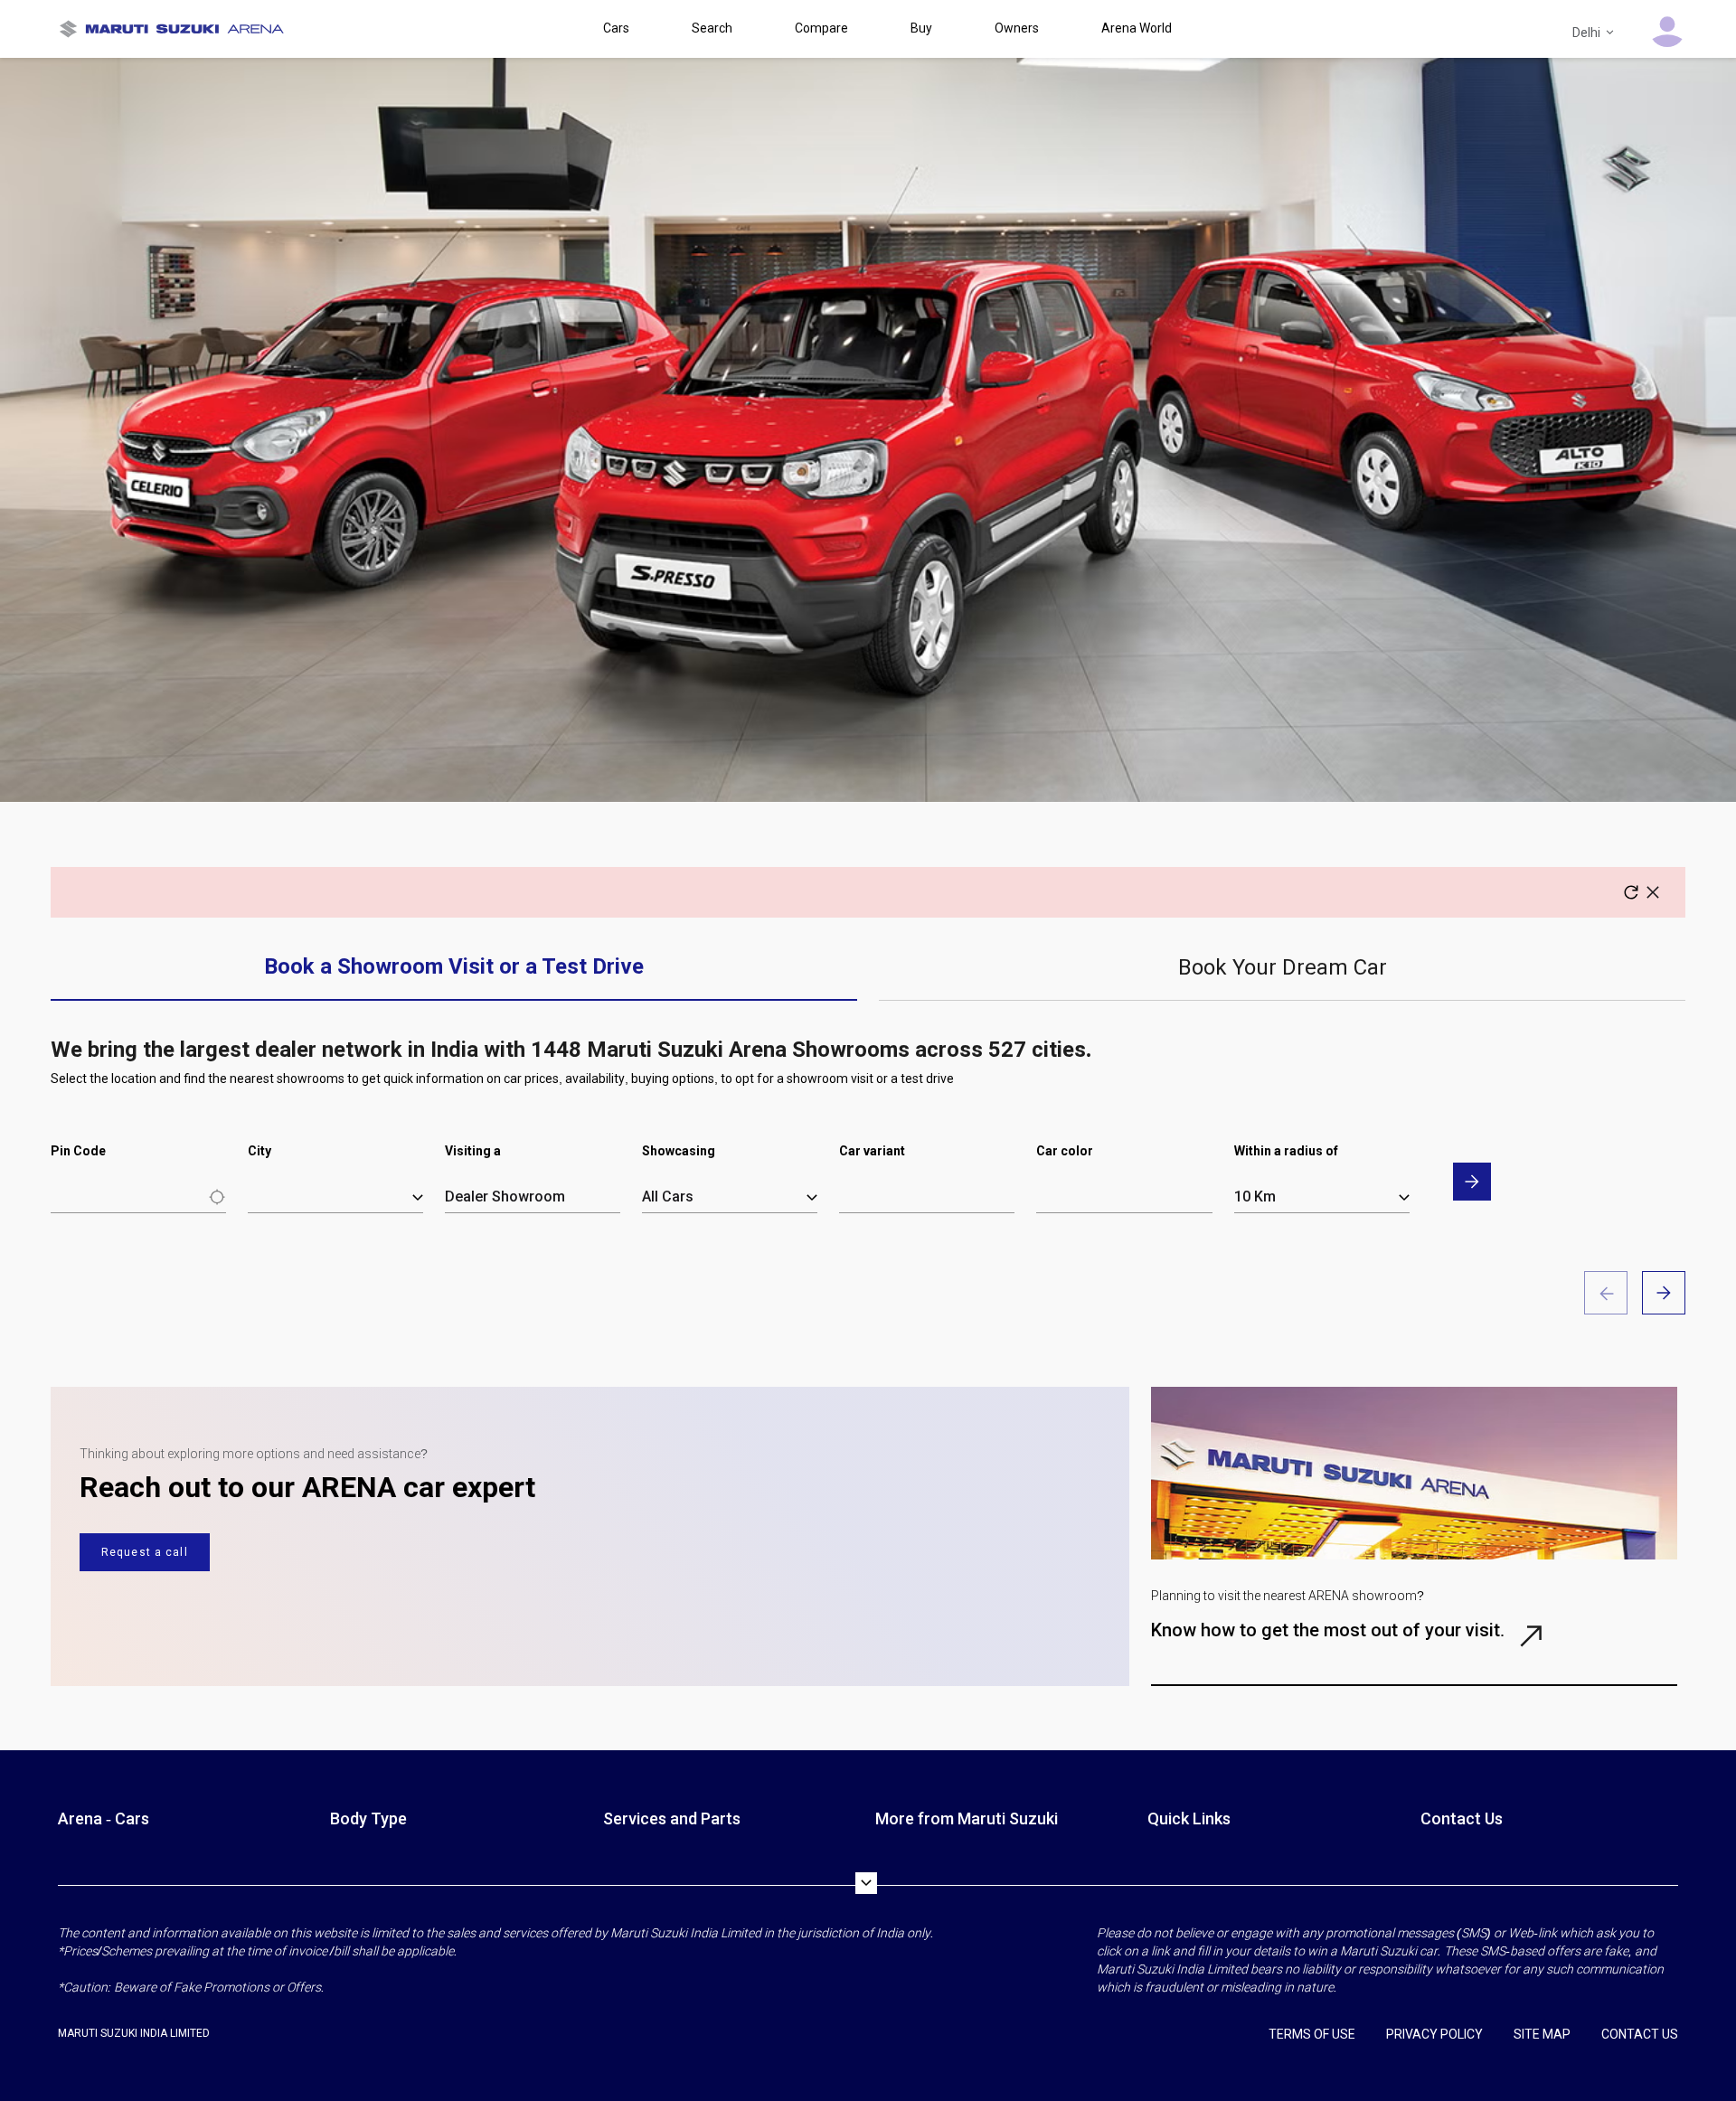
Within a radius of (1286, 1151)
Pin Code (78, 1151)
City (259, 1151)
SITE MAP (1542, 2034)
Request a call (145, 1552)
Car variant (872, 1151)
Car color (1065, 1151)
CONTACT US (1640, 2034)
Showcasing (679, 1151)
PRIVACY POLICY (1434, 2034)
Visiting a (473, 1151)
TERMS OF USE (1312, 2034)
